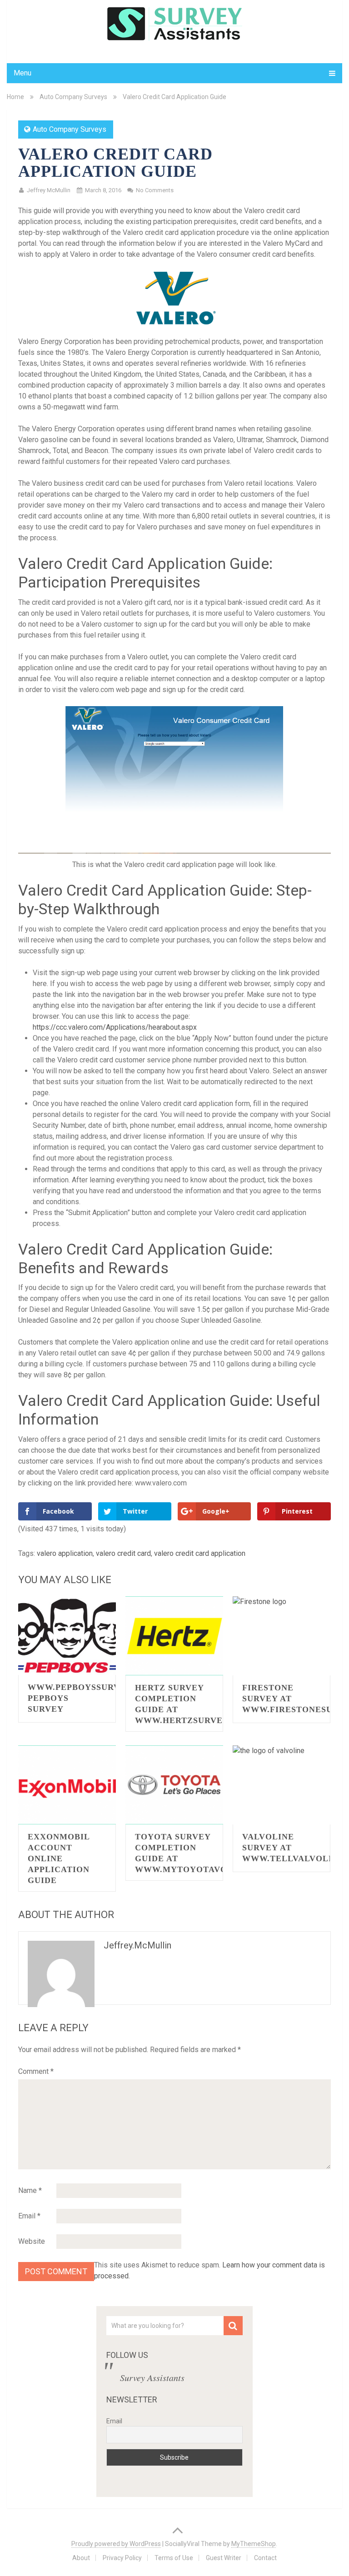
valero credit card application (200, 1553)
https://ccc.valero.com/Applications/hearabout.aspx (115, 1027)
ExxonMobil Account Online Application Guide (59, 1859)
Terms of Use (174, 2558)
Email (29, 2216)
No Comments (155, 190)
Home (15, 97)
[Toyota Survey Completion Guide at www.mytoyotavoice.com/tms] (174, 1785)
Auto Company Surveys (73, 97)
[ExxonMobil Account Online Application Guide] (67, 1785)
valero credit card (123, 1553)
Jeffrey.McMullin (137, 1945)
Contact (265, 2558)
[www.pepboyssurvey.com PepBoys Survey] (67, 1636)
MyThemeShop (254, 2544)
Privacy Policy (122, 2558)
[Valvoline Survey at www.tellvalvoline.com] (282, 1785)
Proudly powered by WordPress (116, 2544)
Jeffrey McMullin (49, 190)
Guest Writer (224, 2558)
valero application (65, 1553)
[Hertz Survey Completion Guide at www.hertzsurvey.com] (174, 1636)
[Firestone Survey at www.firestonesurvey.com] (282, 1636)
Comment (36, 2071)
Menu (22, 73)
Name (30, 2190)
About (81, 2558)
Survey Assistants (152, 2377)
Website (32, 2241)
